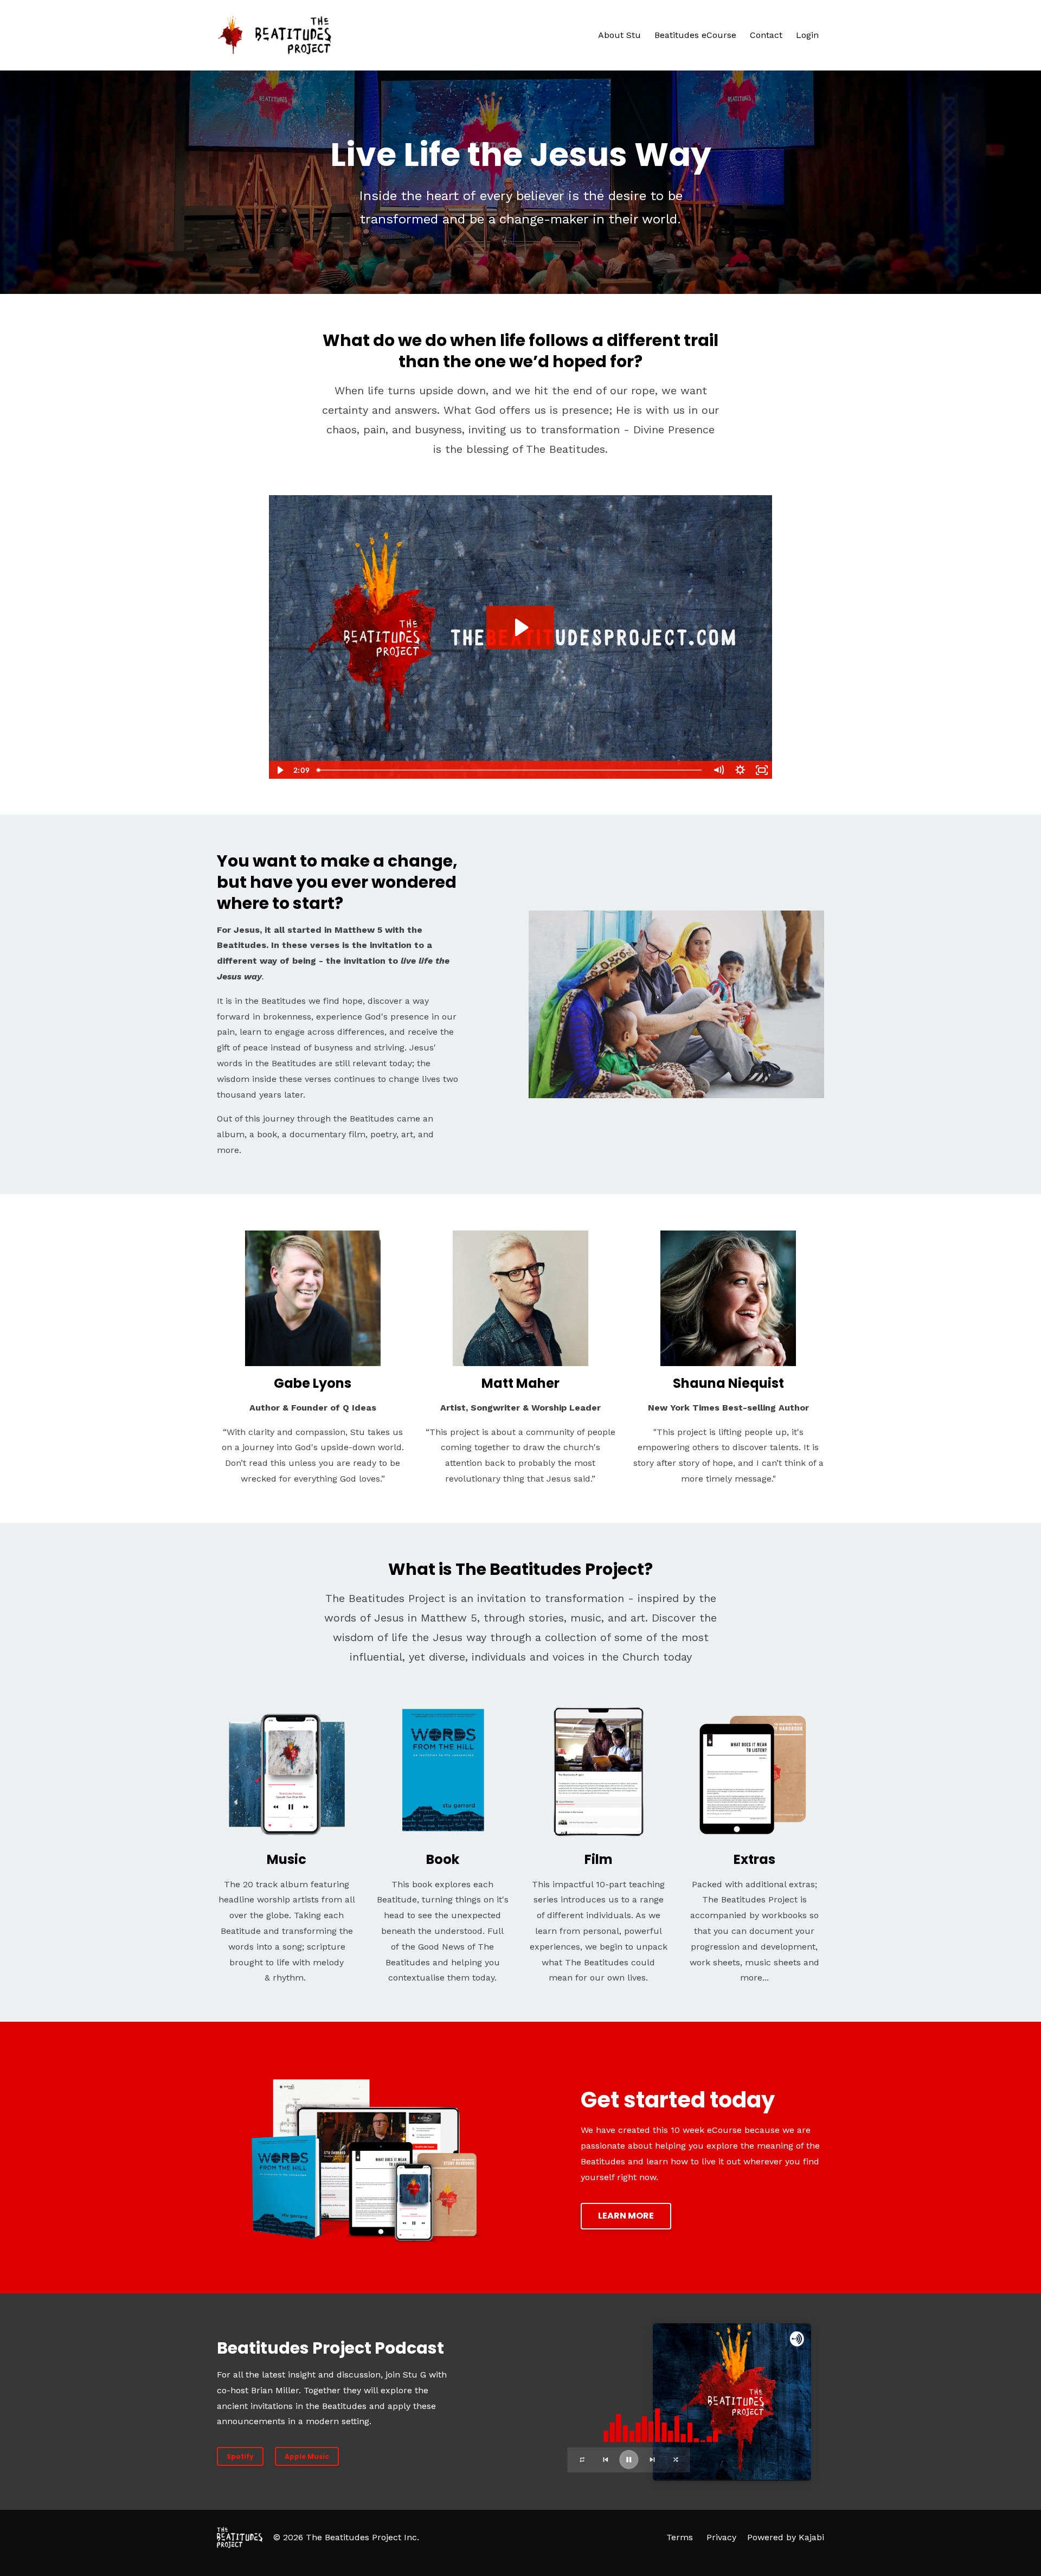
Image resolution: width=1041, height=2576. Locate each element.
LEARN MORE (626, 2216)
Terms (680, 2537)
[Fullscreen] (762, 770)
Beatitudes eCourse (695, 35)
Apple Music (307, 2456)
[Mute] (718, 770)
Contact (766, 35)
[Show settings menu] (740, 770)
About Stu (619, 35)
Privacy (721, 2537)
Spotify (240, 2456)
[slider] (510, 770)
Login (807, 35)
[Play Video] (279, 770)
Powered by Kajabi (786, 2537)
